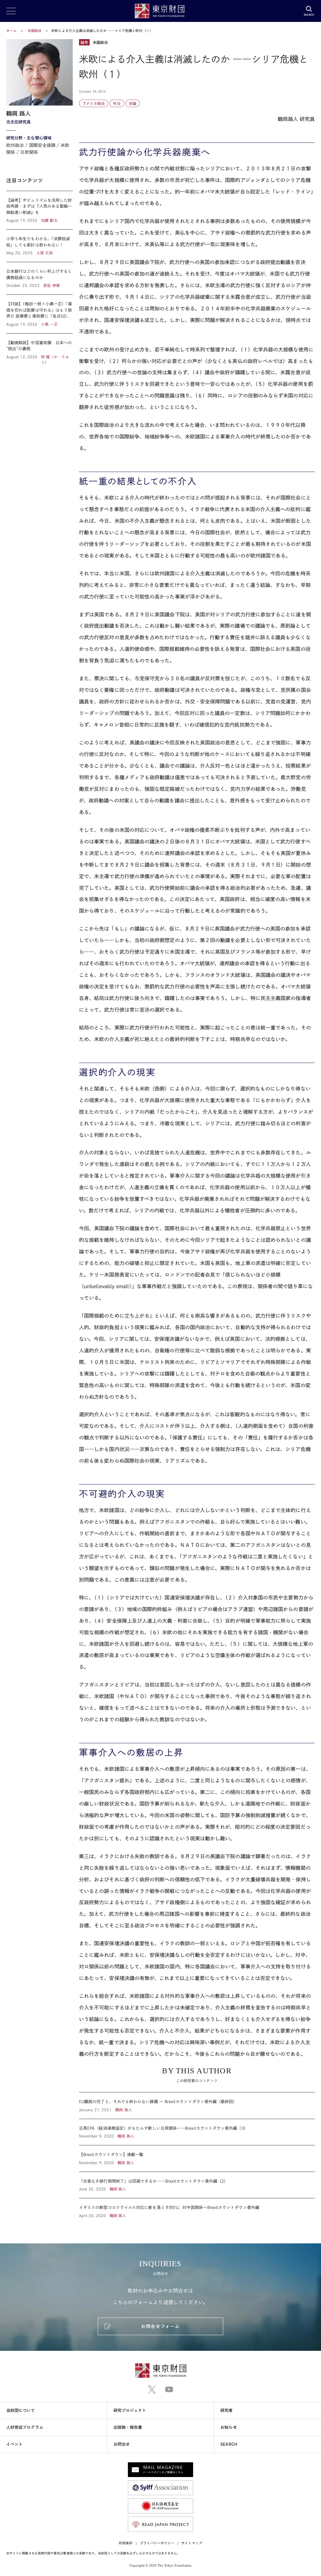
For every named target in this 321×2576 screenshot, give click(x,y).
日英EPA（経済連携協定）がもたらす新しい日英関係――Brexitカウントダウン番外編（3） (197, 2132)
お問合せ (122, 2444)
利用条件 (126, 2543)
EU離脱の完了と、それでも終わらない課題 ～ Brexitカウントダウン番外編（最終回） (197, 2106)
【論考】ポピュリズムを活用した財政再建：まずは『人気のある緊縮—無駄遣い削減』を (39, 210)
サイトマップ (192, 2543)
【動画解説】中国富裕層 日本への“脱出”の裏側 (39, 349)
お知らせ (229, 2427)
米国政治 (35, 31)
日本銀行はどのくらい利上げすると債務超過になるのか (39, 278)
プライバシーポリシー (157, 2543)
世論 (133, 103)
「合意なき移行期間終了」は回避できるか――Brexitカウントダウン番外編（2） (197, 2185)
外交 (117, 103)
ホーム (11, 31)
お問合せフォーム (160, 2326)
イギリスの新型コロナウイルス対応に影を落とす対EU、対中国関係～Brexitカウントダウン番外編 (197, 2208)
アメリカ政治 (94, 103)
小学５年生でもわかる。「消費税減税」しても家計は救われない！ (39, 246)
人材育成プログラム (25, 2427)
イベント (14, 2444)
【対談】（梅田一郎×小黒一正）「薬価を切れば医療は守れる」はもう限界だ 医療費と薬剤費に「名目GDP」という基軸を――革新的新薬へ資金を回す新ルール (39, 314)
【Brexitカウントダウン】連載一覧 (197, 2159)
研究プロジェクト (130, 2410)
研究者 (226, 2410)
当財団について (21, 2410)
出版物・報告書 (128, 2427)
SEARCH (229, 2444)
